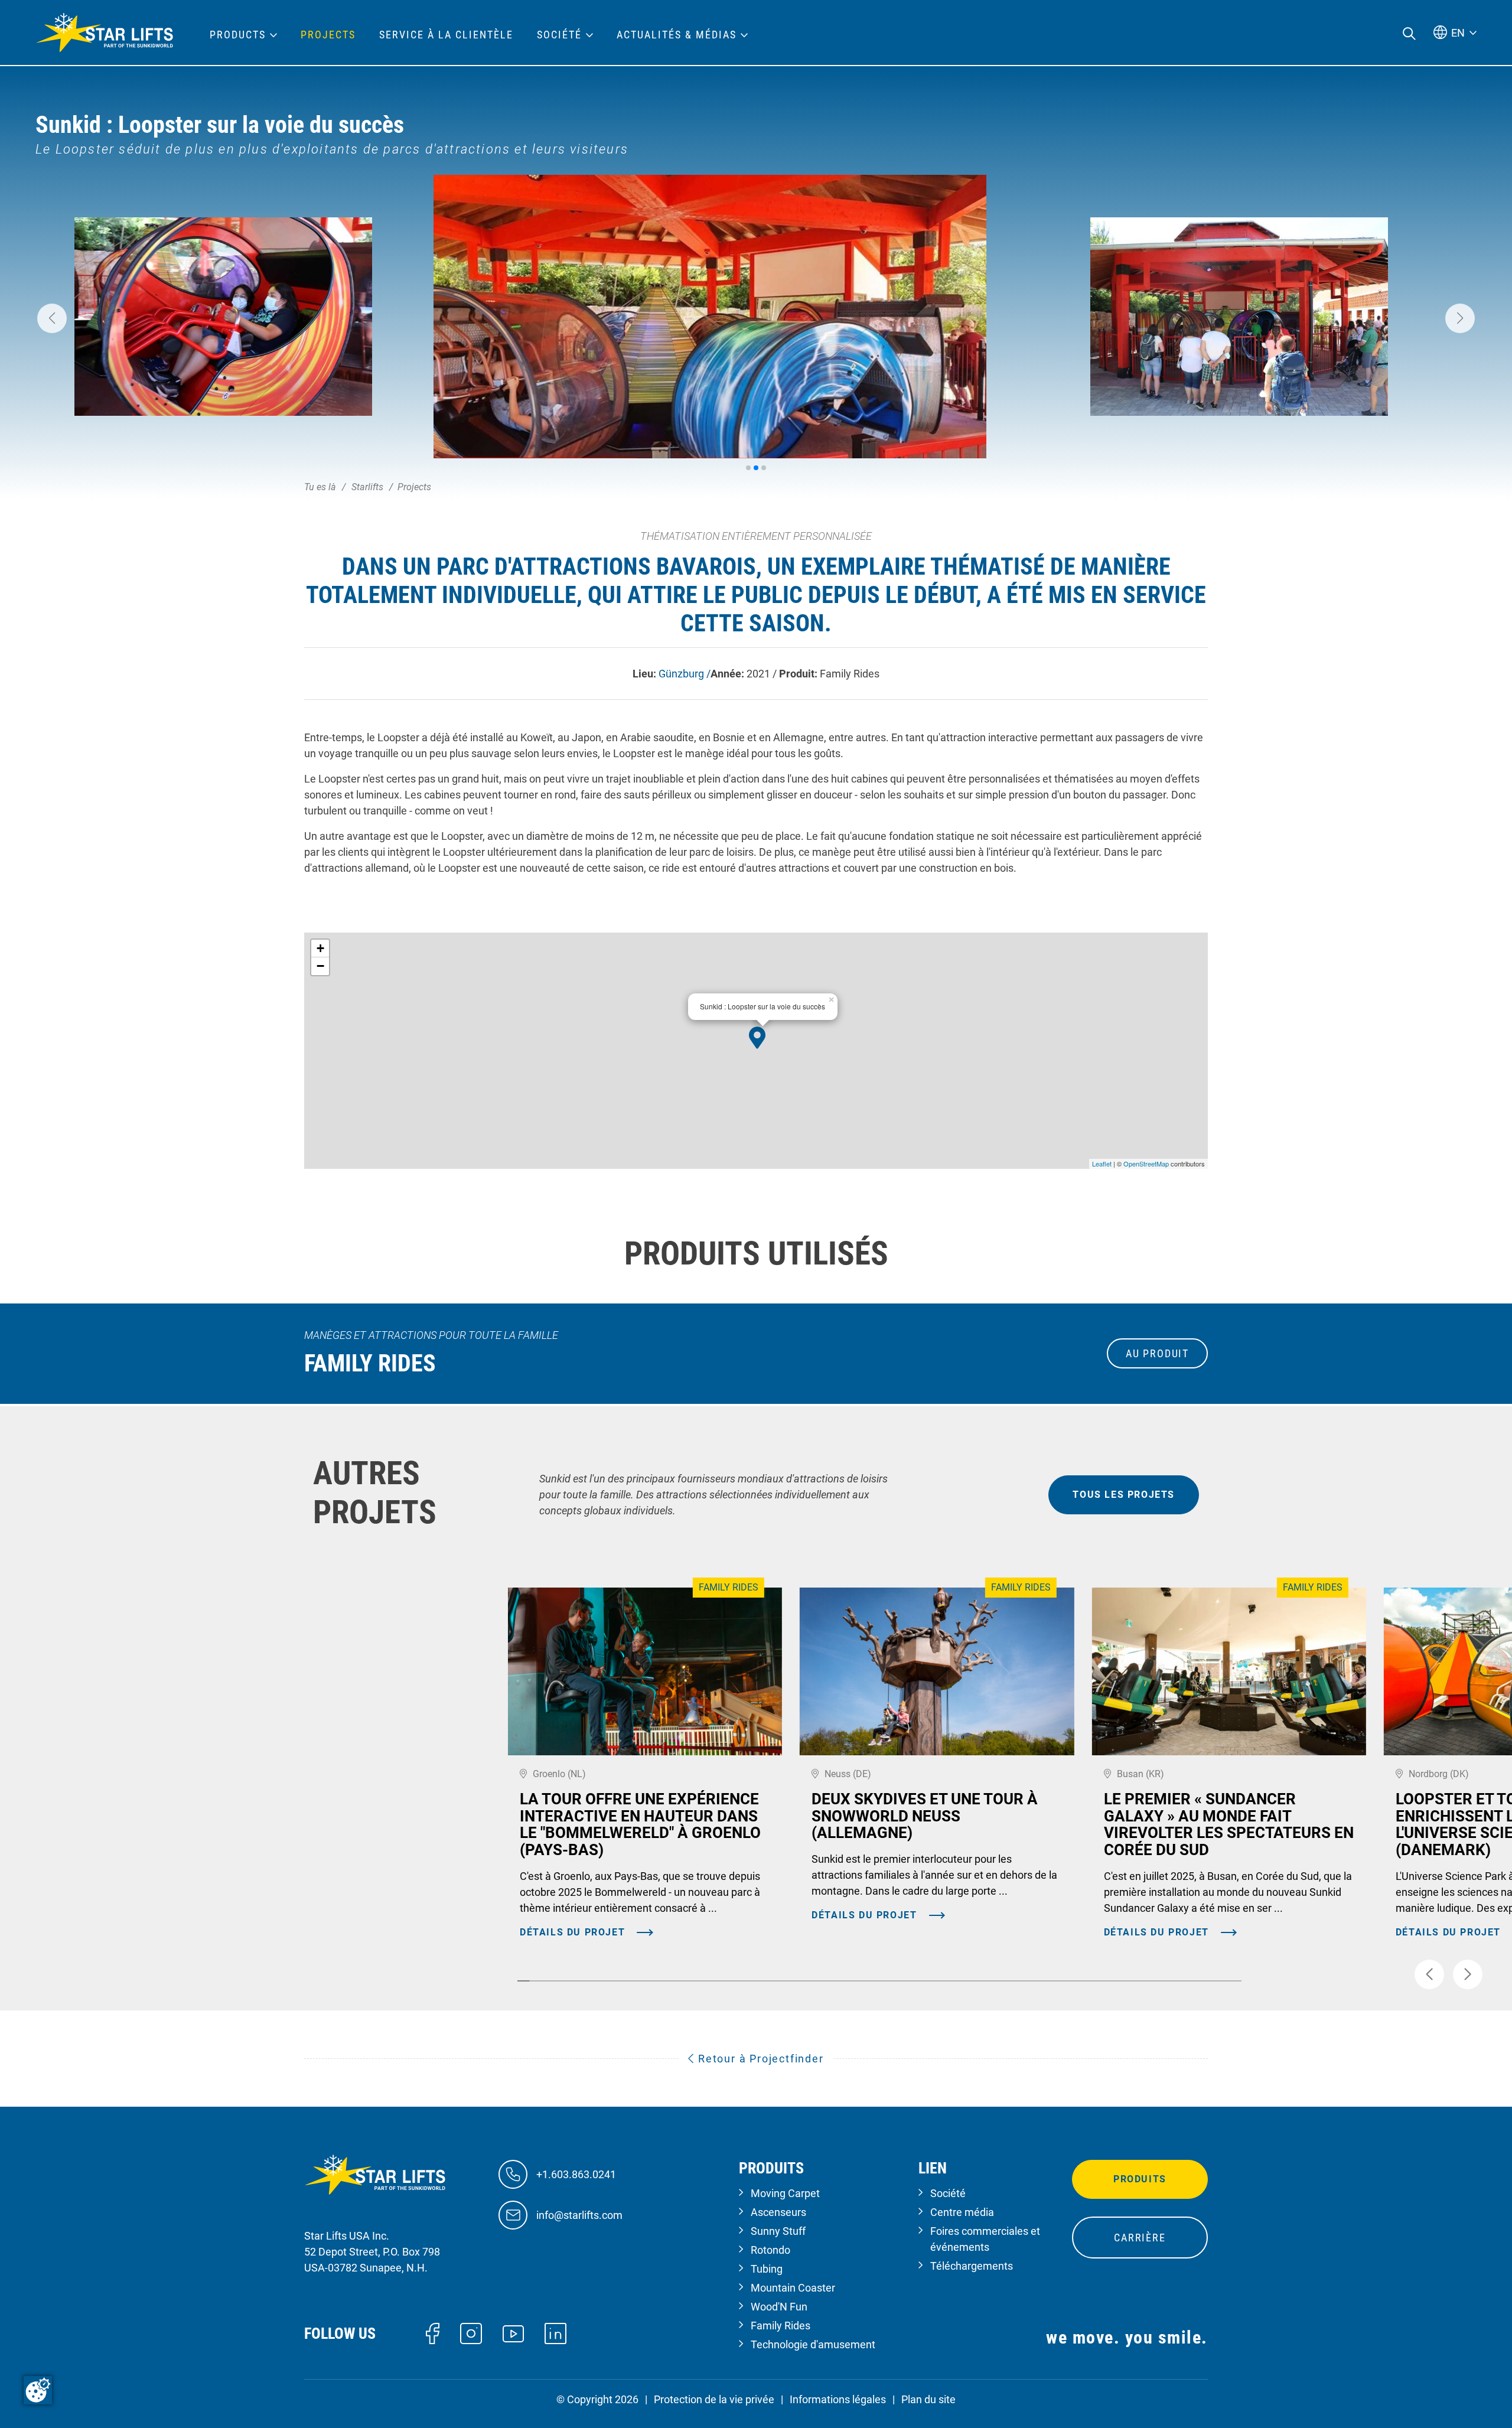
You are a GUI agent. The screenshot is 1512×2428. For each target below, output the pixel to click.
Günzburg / (685, 674)
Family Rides (781, 2326)
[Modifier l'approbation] (38, 2390)
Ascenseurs (778, 2212)
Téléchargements (972, 2266)
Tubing (767, 2269)
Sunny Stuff (778, 2231)
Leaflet (1102, 1164)
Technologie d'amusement (813, 2344)
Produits (1140, 2179)
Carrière (1140, 2238)
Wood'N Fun (779, 2307)
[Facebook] (433, 2333)
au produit (1157, 1353)
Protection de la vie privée (714, 2399)
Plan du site (928, 2399)
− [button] (320, 966)
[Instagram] (471, 2333)
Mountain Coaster (793, 2288)
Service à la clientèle (446, 35)
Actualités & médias (677, 35)
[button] (52, 318)
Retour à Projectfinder (759, 2059)
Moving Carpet (785, 2193)
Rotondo (770, 2250)
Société (948, 2193)
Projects (328, 35)
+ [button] (320, 948)
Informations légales (838, 2399)
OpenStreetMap (1146, 1164)
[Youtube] (514, 2333)
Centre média (962, 2212)
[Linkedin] (555, 2333)
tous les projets (1124, 1495)
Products (238, 35)
